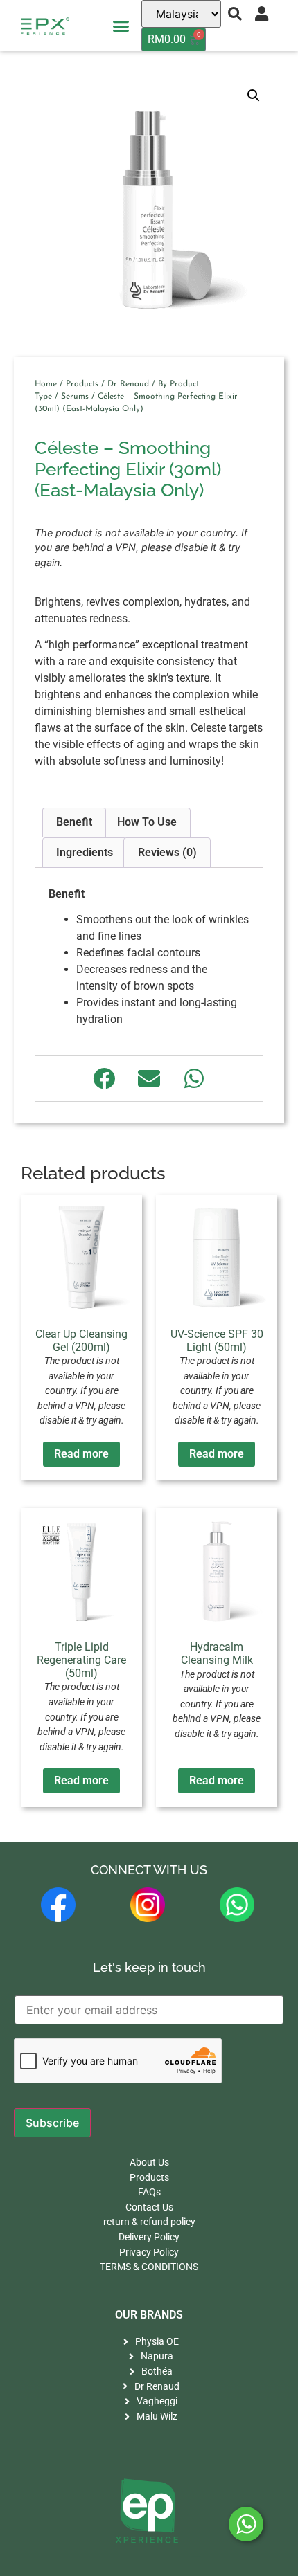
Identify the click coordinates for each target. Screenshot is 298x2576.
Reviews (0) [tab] (167, 852)
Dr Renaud (128, 384)
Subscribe (52, 2123)
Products (82, 384)
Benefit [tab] (74, 822)
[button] (121, 26)
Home (46, 384)
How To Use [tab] (147, 822)
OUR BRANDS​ (149, 2315)
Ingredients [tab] (85, 852)
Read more (81, 1454)
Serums (75, 397)
